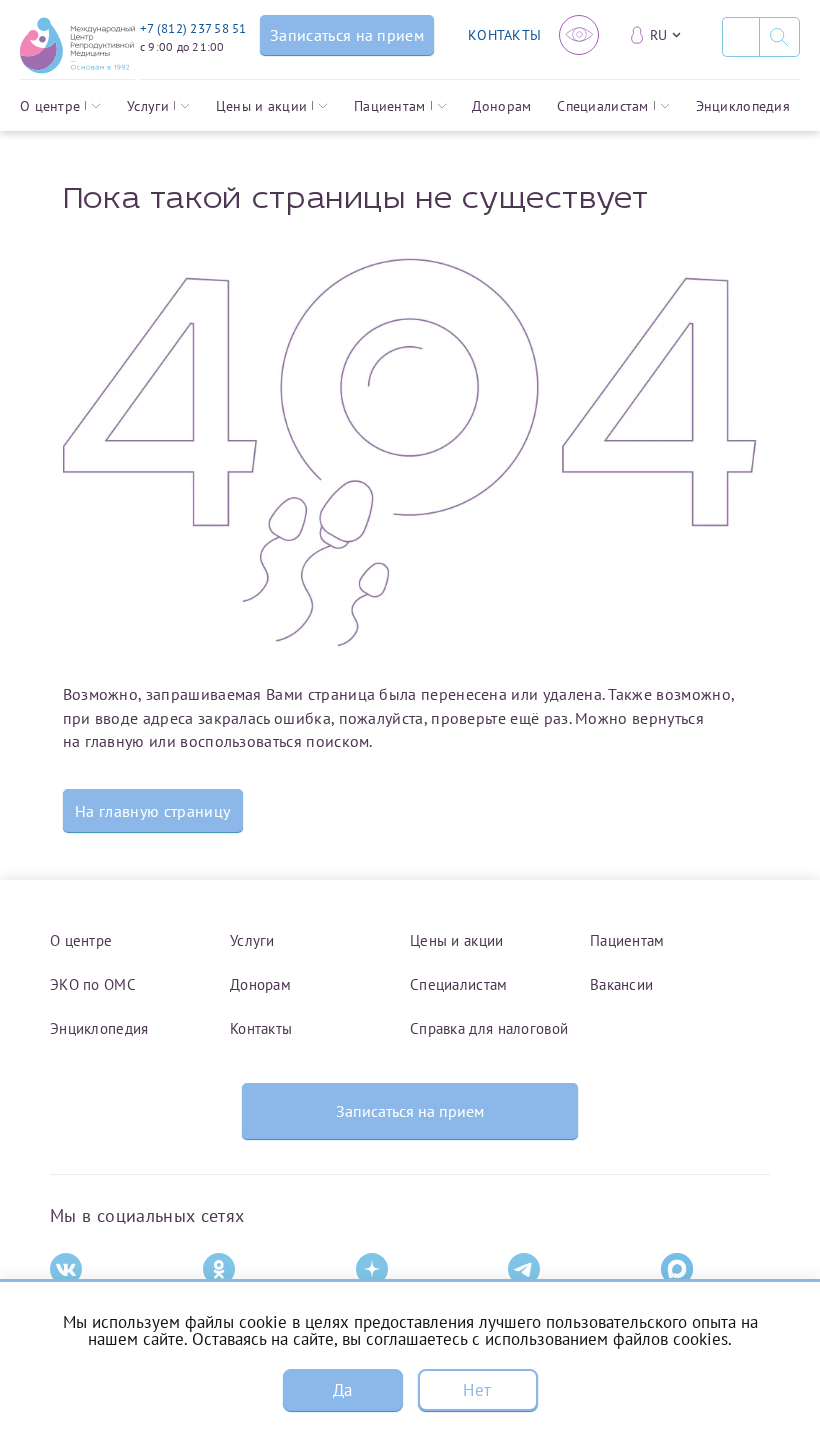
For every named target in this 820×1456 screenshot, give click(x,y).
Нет (477, 1390)
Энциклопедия (743, 106)
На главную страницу (152, 811)
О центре (50, 106)
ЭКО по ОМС (93, 984)
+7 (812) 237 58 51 (193, 28)
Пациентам (390, 106)
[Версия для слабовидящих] (579, 35)
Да (343, 1390)
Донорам (501, 106)
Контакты (261, 1028)
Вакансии (621, 984)
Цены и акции (261, 106)
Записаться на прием (410, 1111)
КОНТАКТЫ (504, 35)
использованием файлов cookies (606, 1339)
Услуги (148, 106)
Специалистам (602, 106)
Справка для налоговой (489, 1028)
